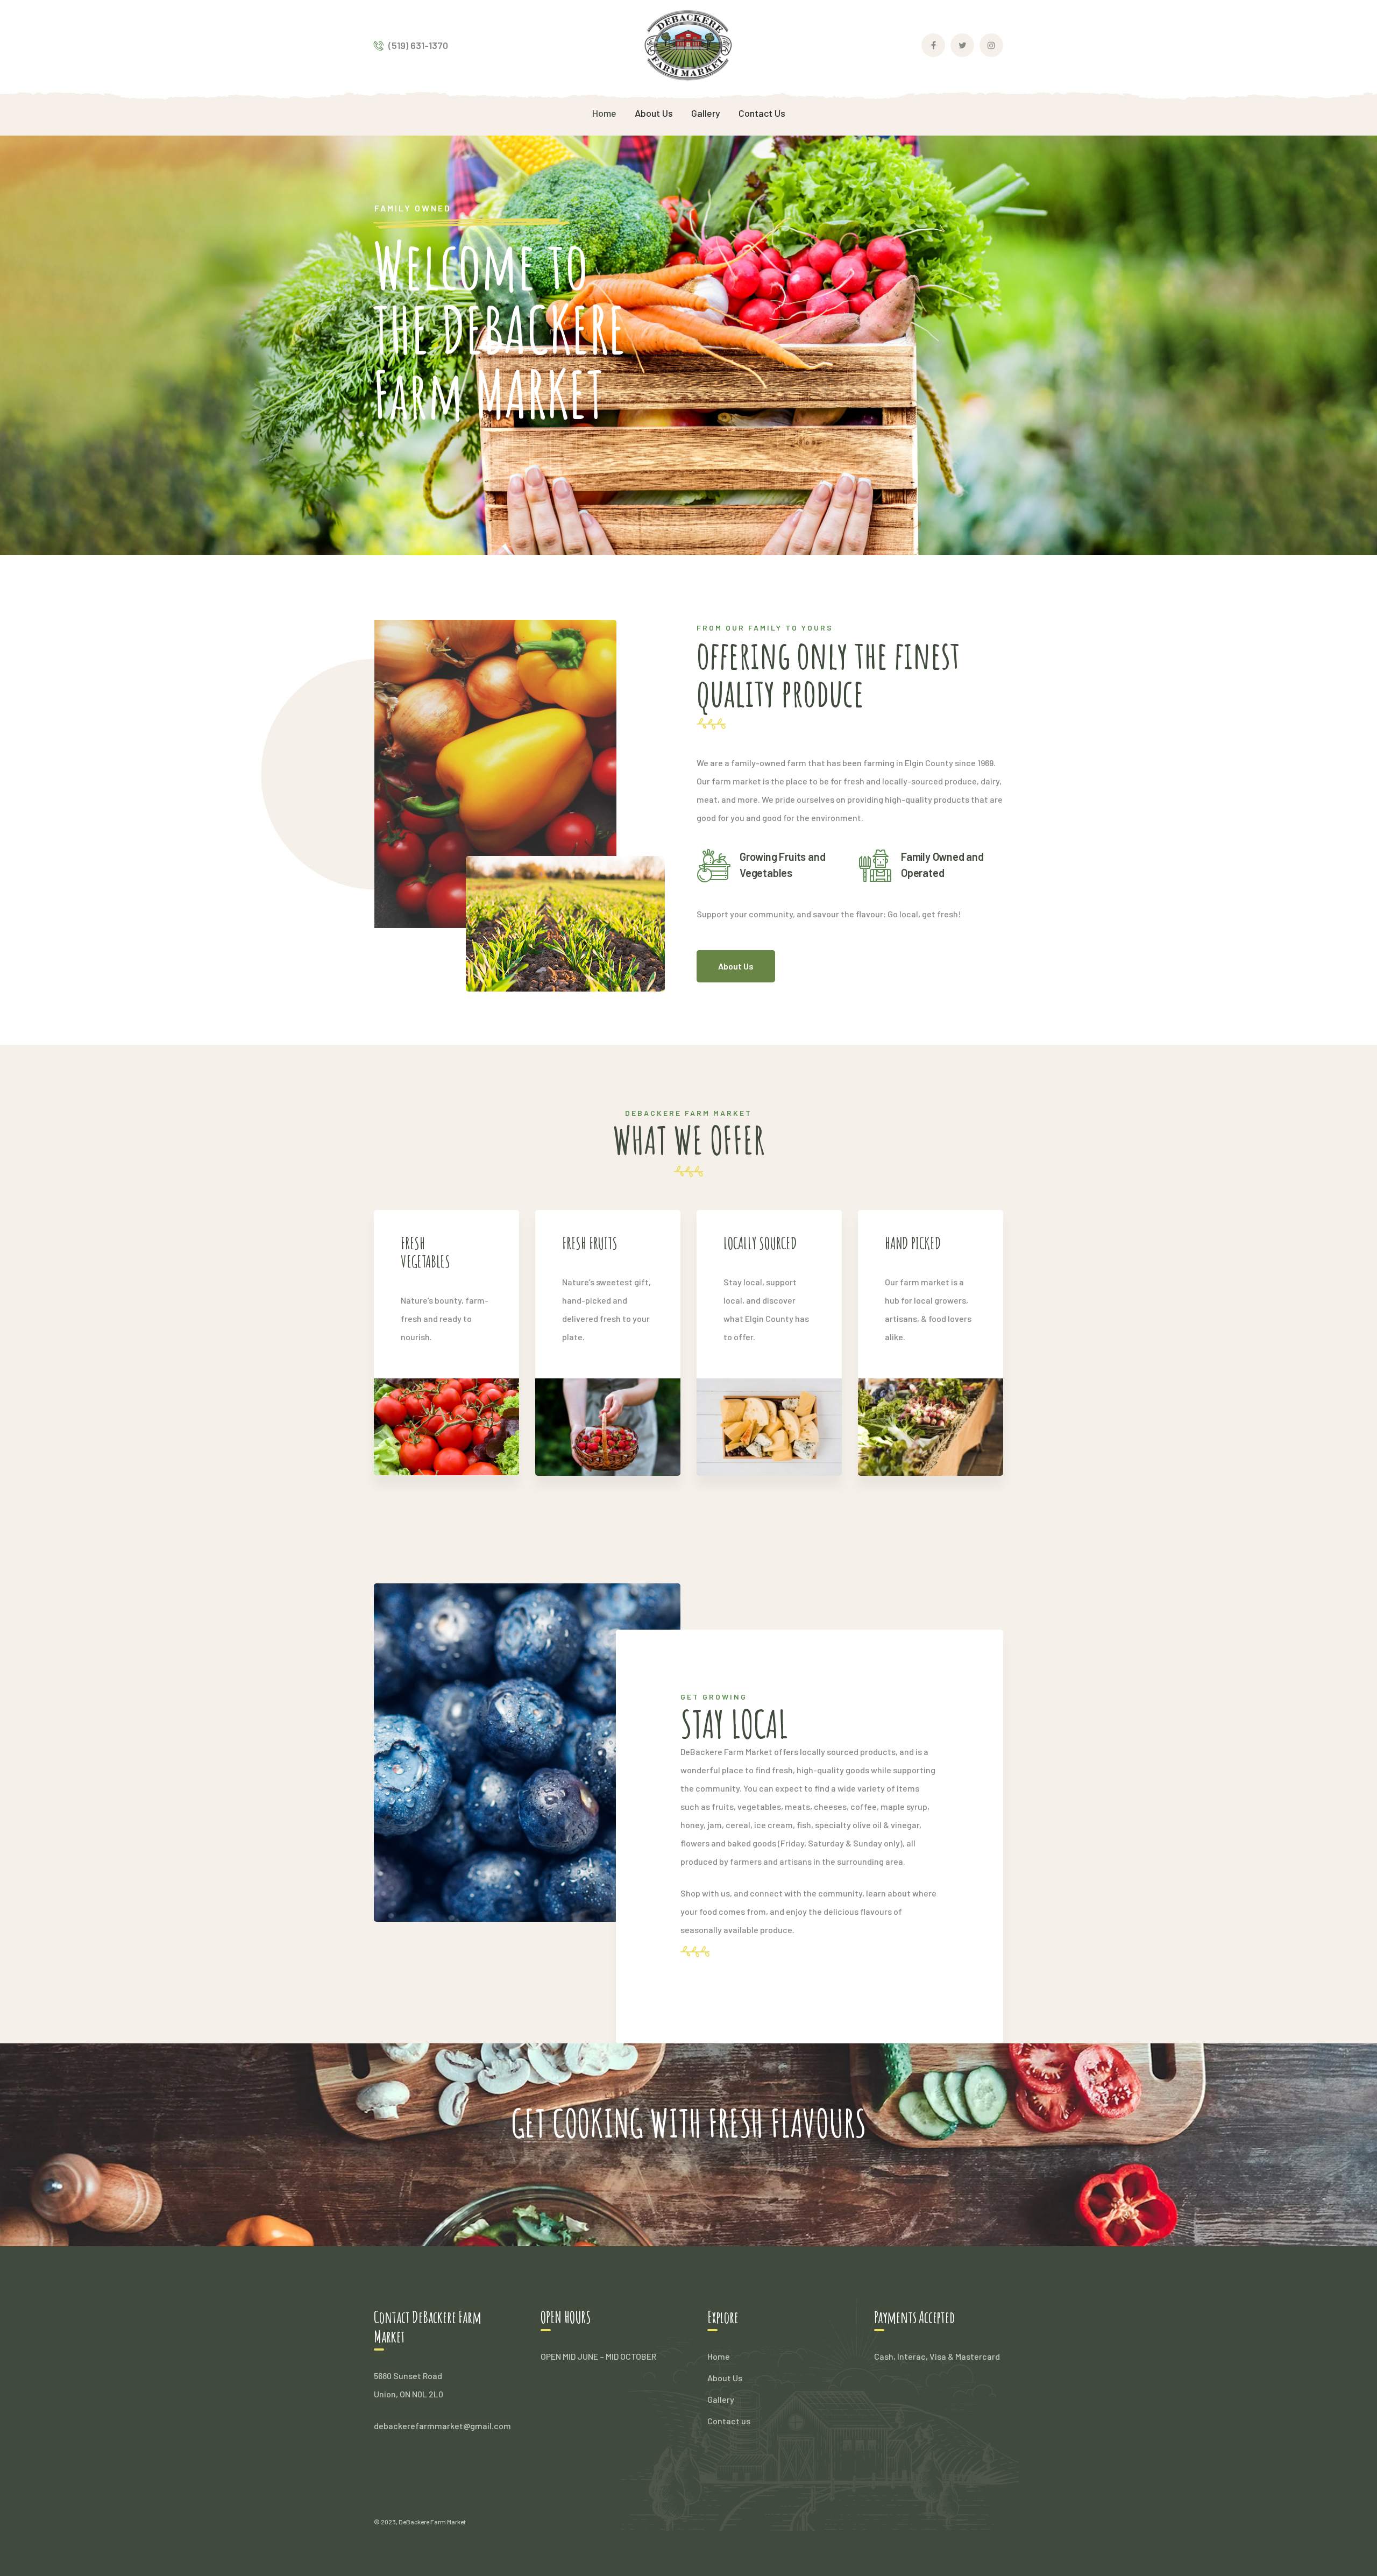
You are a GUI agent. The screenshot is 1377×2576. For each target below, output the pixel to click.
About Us (725, 2378)
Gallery (721, 2399)
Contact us (729, 2421)
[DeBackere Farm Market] (689, 44)
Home (719, 2356)
